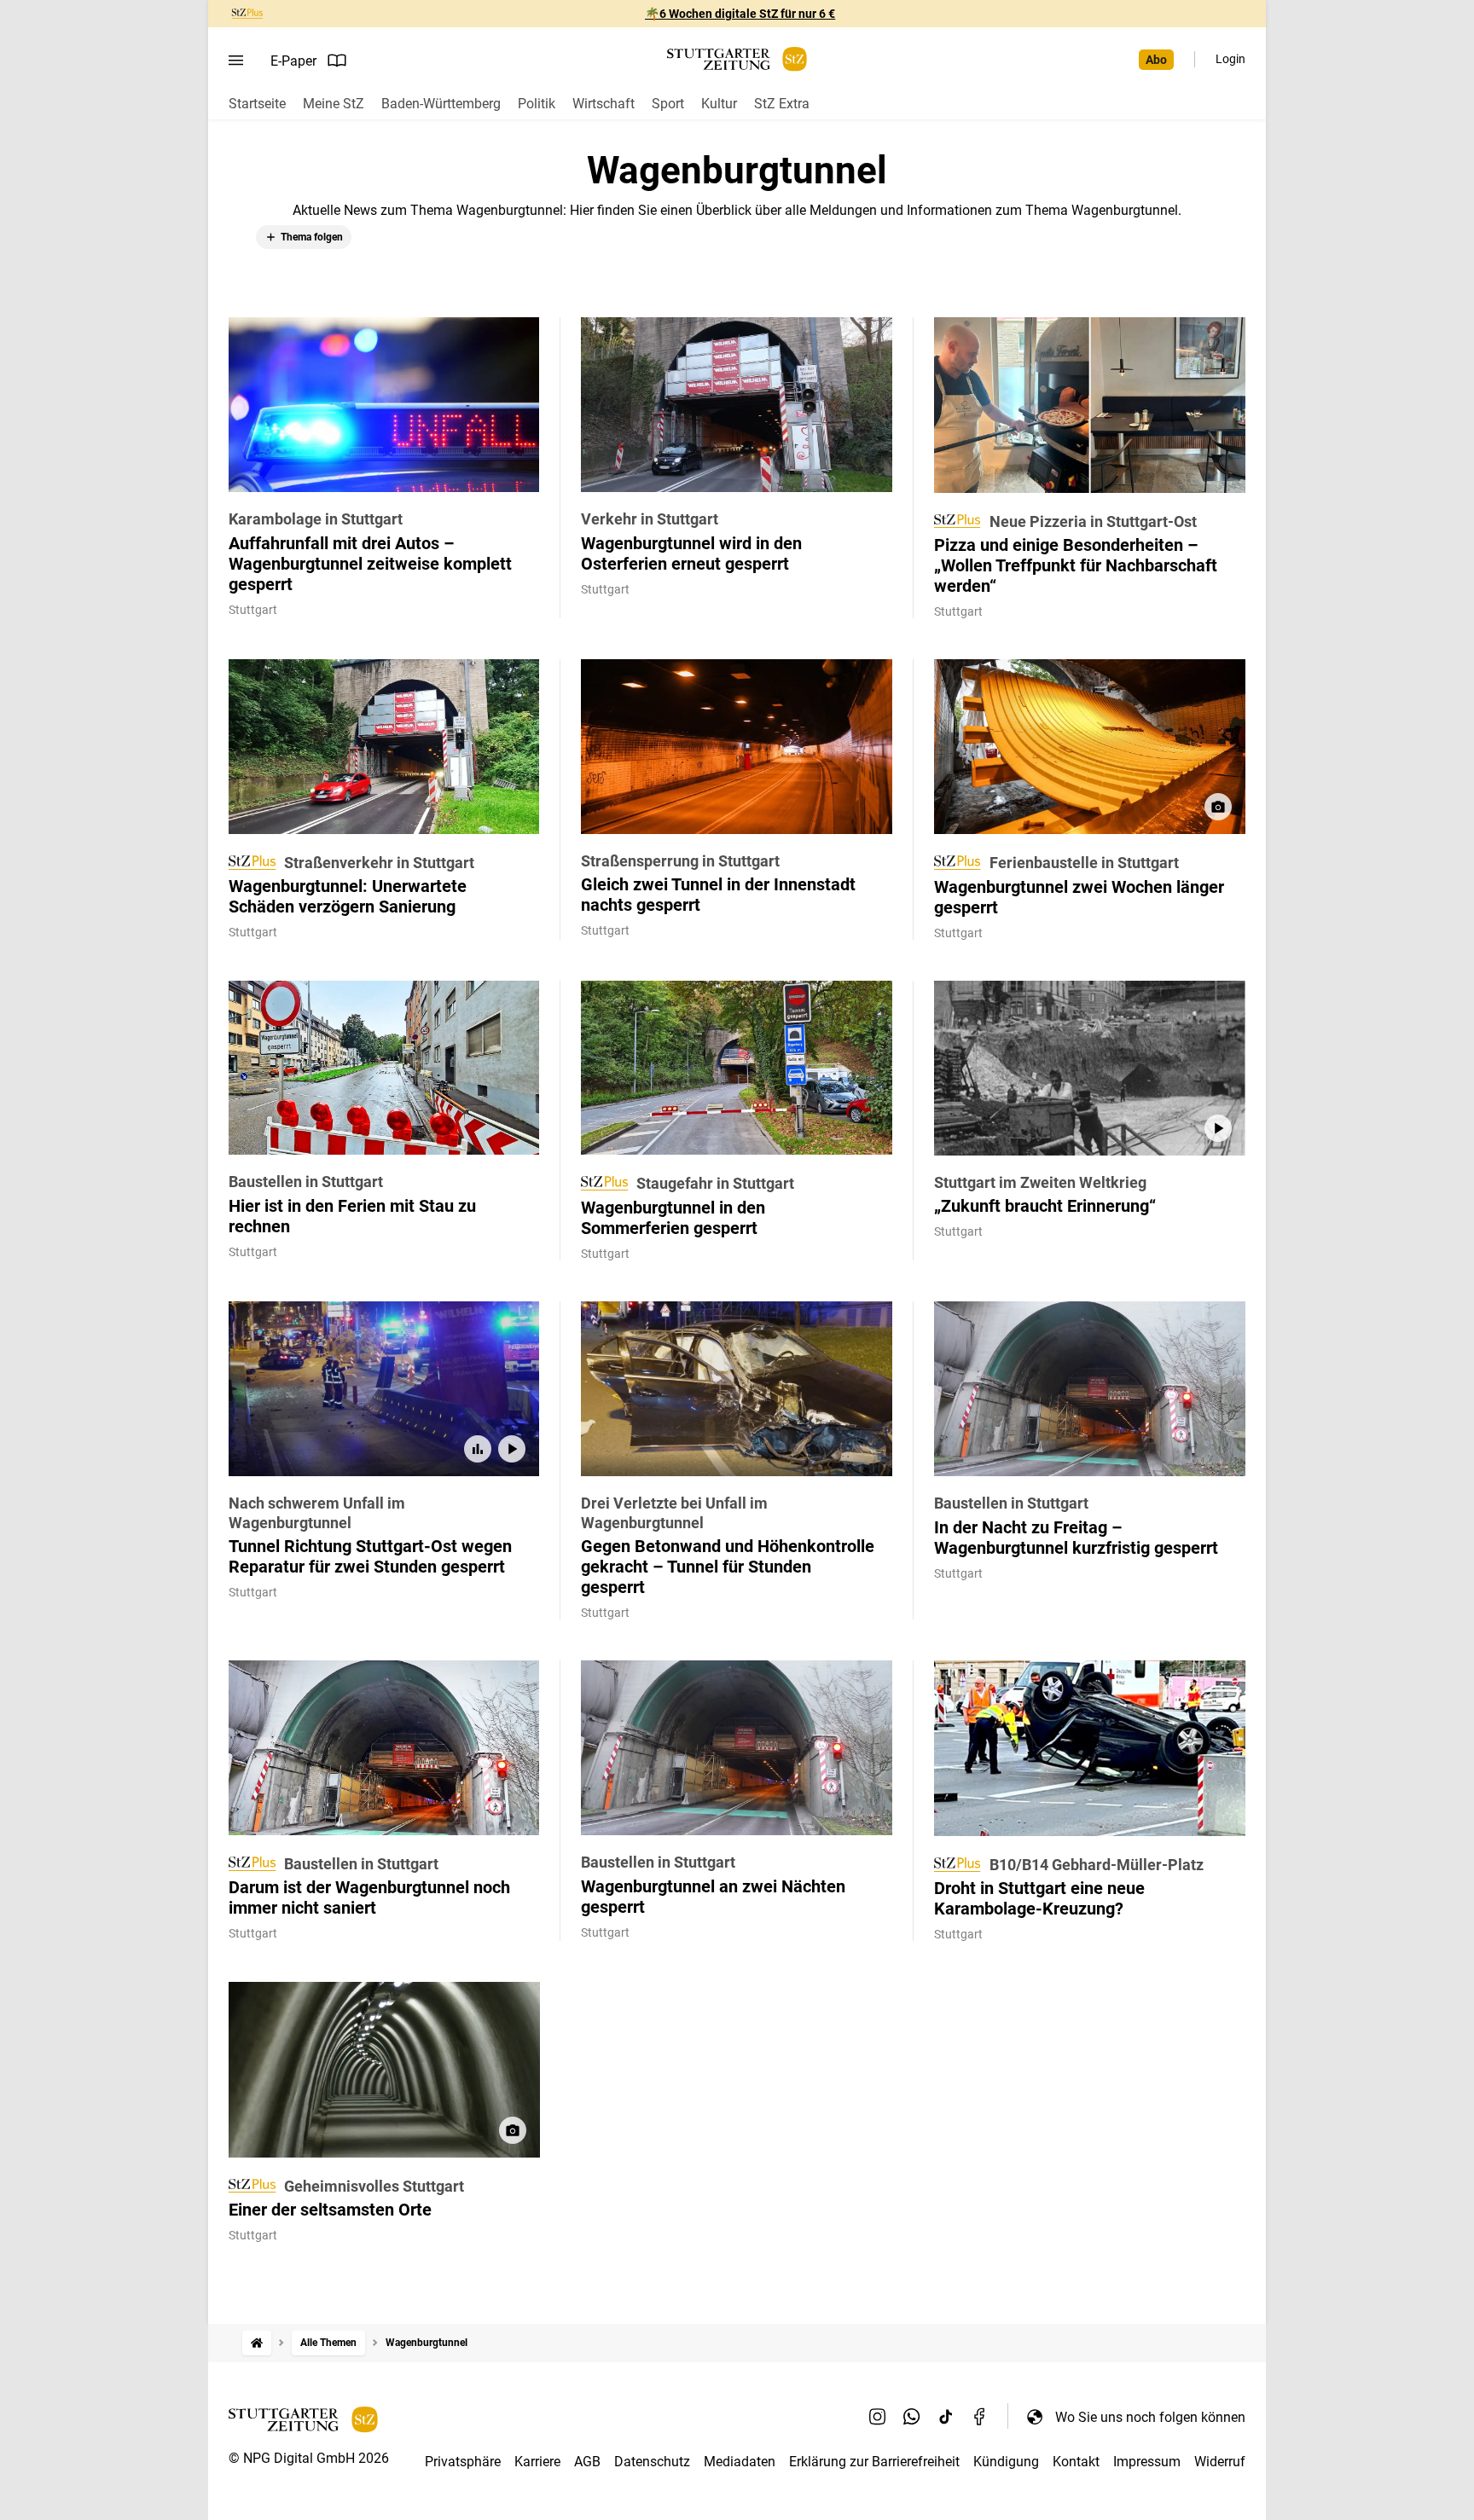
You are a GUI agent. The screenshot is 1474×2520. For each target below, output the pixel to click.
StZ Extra (782, 104)
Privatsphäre (463, 2462)
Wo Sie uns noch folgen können (1150, 2417)
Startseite (257, 104)
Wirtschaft (604, 104)
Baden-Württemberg (441, 104)
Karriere (537, 2462)
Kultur (719, 104)
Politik (537, 104)
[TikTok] (946, 2417)
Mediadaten (740, 2462)
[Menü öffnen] (236, 61)
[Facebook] (980, 2417)
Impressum (1147, 2462)
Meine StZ (334, 104)
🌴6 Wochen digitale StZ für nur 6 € (740, 14)
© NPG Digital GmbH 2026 (309, 2458)
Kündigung (1006, 2462)
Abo (1156, 60)
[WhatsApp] (912, 2417)
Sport (668, 104)
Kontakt (1076, 2462)
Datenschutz (652, 2462)
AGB (587, 2462)
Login (1230, 59)
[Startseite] (257, 2343)
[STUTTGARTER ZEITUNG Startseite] (737, 59)
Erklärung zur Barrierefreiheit (874, 2462)
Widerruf (1220, 2462)
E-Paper (293, 61)
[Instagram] (878, 2417)
